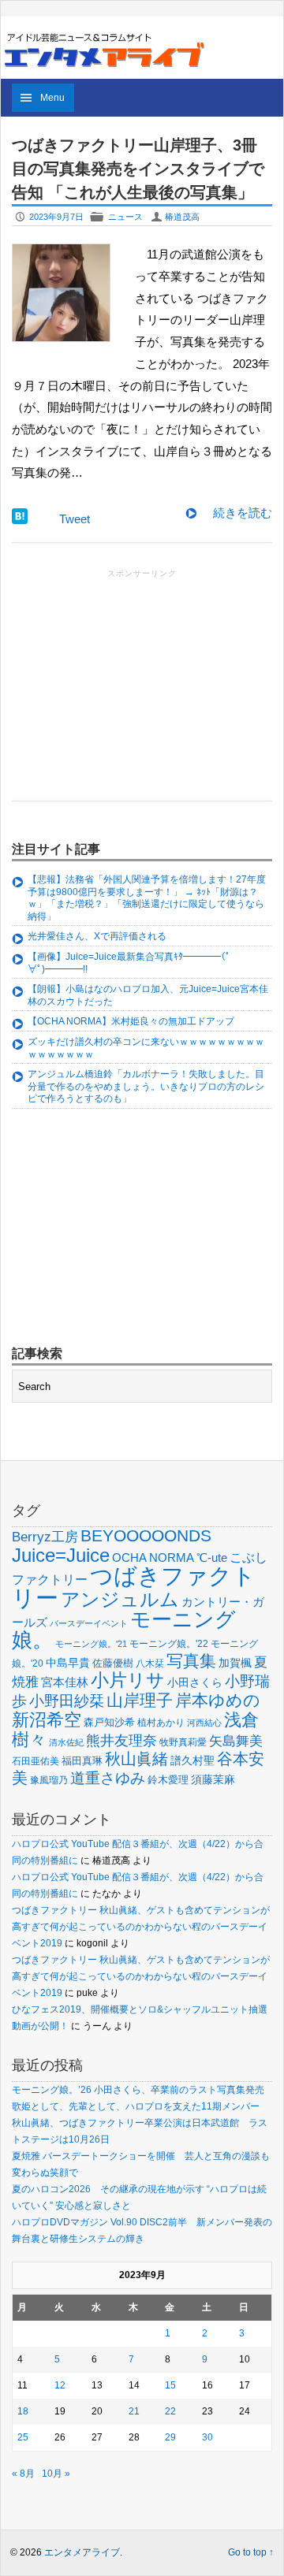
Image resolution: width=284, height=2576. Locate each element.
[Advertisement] (142, 680)
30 (207, 2437)
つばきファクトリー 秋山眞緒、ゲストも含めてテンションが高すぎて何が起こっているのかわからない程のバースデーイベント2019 (141, 1927)
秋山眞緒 (136, 1759)
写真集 (191, 1661)
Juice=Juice (61, 1555)
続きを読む (243, 513)
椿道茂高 (182, 217)
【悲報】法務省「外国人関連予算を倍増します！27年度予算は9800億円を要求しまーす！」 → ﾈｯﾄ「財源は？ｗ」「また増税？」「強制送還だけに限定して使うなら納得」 (147, 898)
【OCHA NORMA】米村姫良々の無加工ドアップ (131, 1021)
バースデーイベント (89, 1623)
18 (23, 2411)
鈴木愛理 (168, 1780)
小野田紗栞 (67, 1701)
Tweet (75, 519)
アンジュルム (120, 1599)
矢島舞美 (236, 1741)
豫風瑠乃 (49, 1780)
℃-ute (212, 1557)
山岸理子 (140, 1700)
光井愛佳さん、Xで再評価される (97, 936)
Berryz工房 (45, 1537)
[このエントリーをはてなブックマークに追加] (20, 520)
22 (170, 2411)
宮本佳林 (65, 1682)
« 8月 (23, 2474)
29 (170, 2437)
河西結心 (204, 1723)
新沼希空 (47, 1720)
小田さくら (195, 1682)
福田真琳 (82, 1761)
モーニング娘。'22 (169, 1644)
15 (170, 2385)
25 (23, 2437)
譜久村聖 (192, 1760)
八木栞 (150, 1663)
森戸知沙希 (109, 1722)
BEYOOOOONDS (146, 1535)
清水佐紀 (66, 1742)
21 (134, 2411)
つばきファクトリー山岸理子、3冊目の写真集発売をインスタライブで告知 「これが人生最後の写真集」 (138, 169)
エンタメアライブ (82, 2552)
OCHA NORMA (153, 1557)
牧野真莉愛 (183, 1742)
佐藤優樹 (113, 1663)
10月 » (56, 2474)
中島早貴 (68, 1663)
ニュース (125, 217)
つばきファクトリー (134, 1587)
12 (60, 2385)
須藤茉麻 (213, 1779)
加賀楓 (235, 1663)
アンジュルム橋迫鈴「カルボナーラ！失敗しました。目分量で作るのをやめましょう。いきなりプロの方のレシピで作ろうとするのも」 (146, 1086)
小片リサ (128, 1680)
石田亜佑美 (35, 1761)
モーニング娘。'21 (91, 1644)
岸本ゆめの (218, 1700)
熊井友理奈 (121, 1740)
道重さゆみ (108, 1778)
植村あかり (161, 1723)
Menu (52, 98)
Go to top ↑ (251, 2552)
